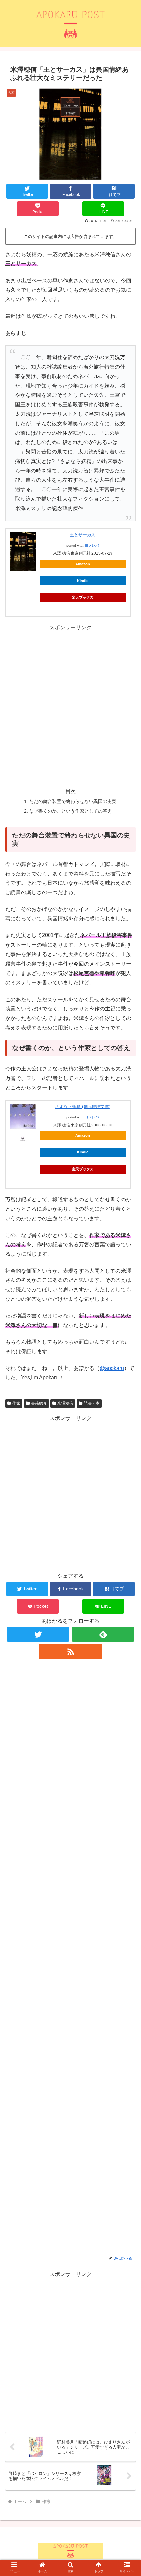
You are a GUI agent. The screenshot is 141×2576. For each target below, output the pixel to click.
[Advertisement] (70, 703)
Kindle (83, 581)
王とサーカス (83, 535)
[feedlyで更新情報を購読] (103, 1634)
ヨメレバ (92, 545)
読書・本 (92, 1403)
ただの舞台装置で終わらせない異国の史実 (73, 801)
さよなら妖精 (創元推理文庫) (83, 1107)
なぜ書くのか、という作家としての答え (70, 811)
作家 (16, 1403)
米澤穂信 (65, 1403)
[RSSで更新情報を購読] (70, 1652)
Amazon (83, 564)
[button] (127, 1530)
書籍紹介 (39, 1403)
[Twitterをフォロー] (38, 1634)
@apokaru (112, 1368)
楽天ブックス (83, 597)
